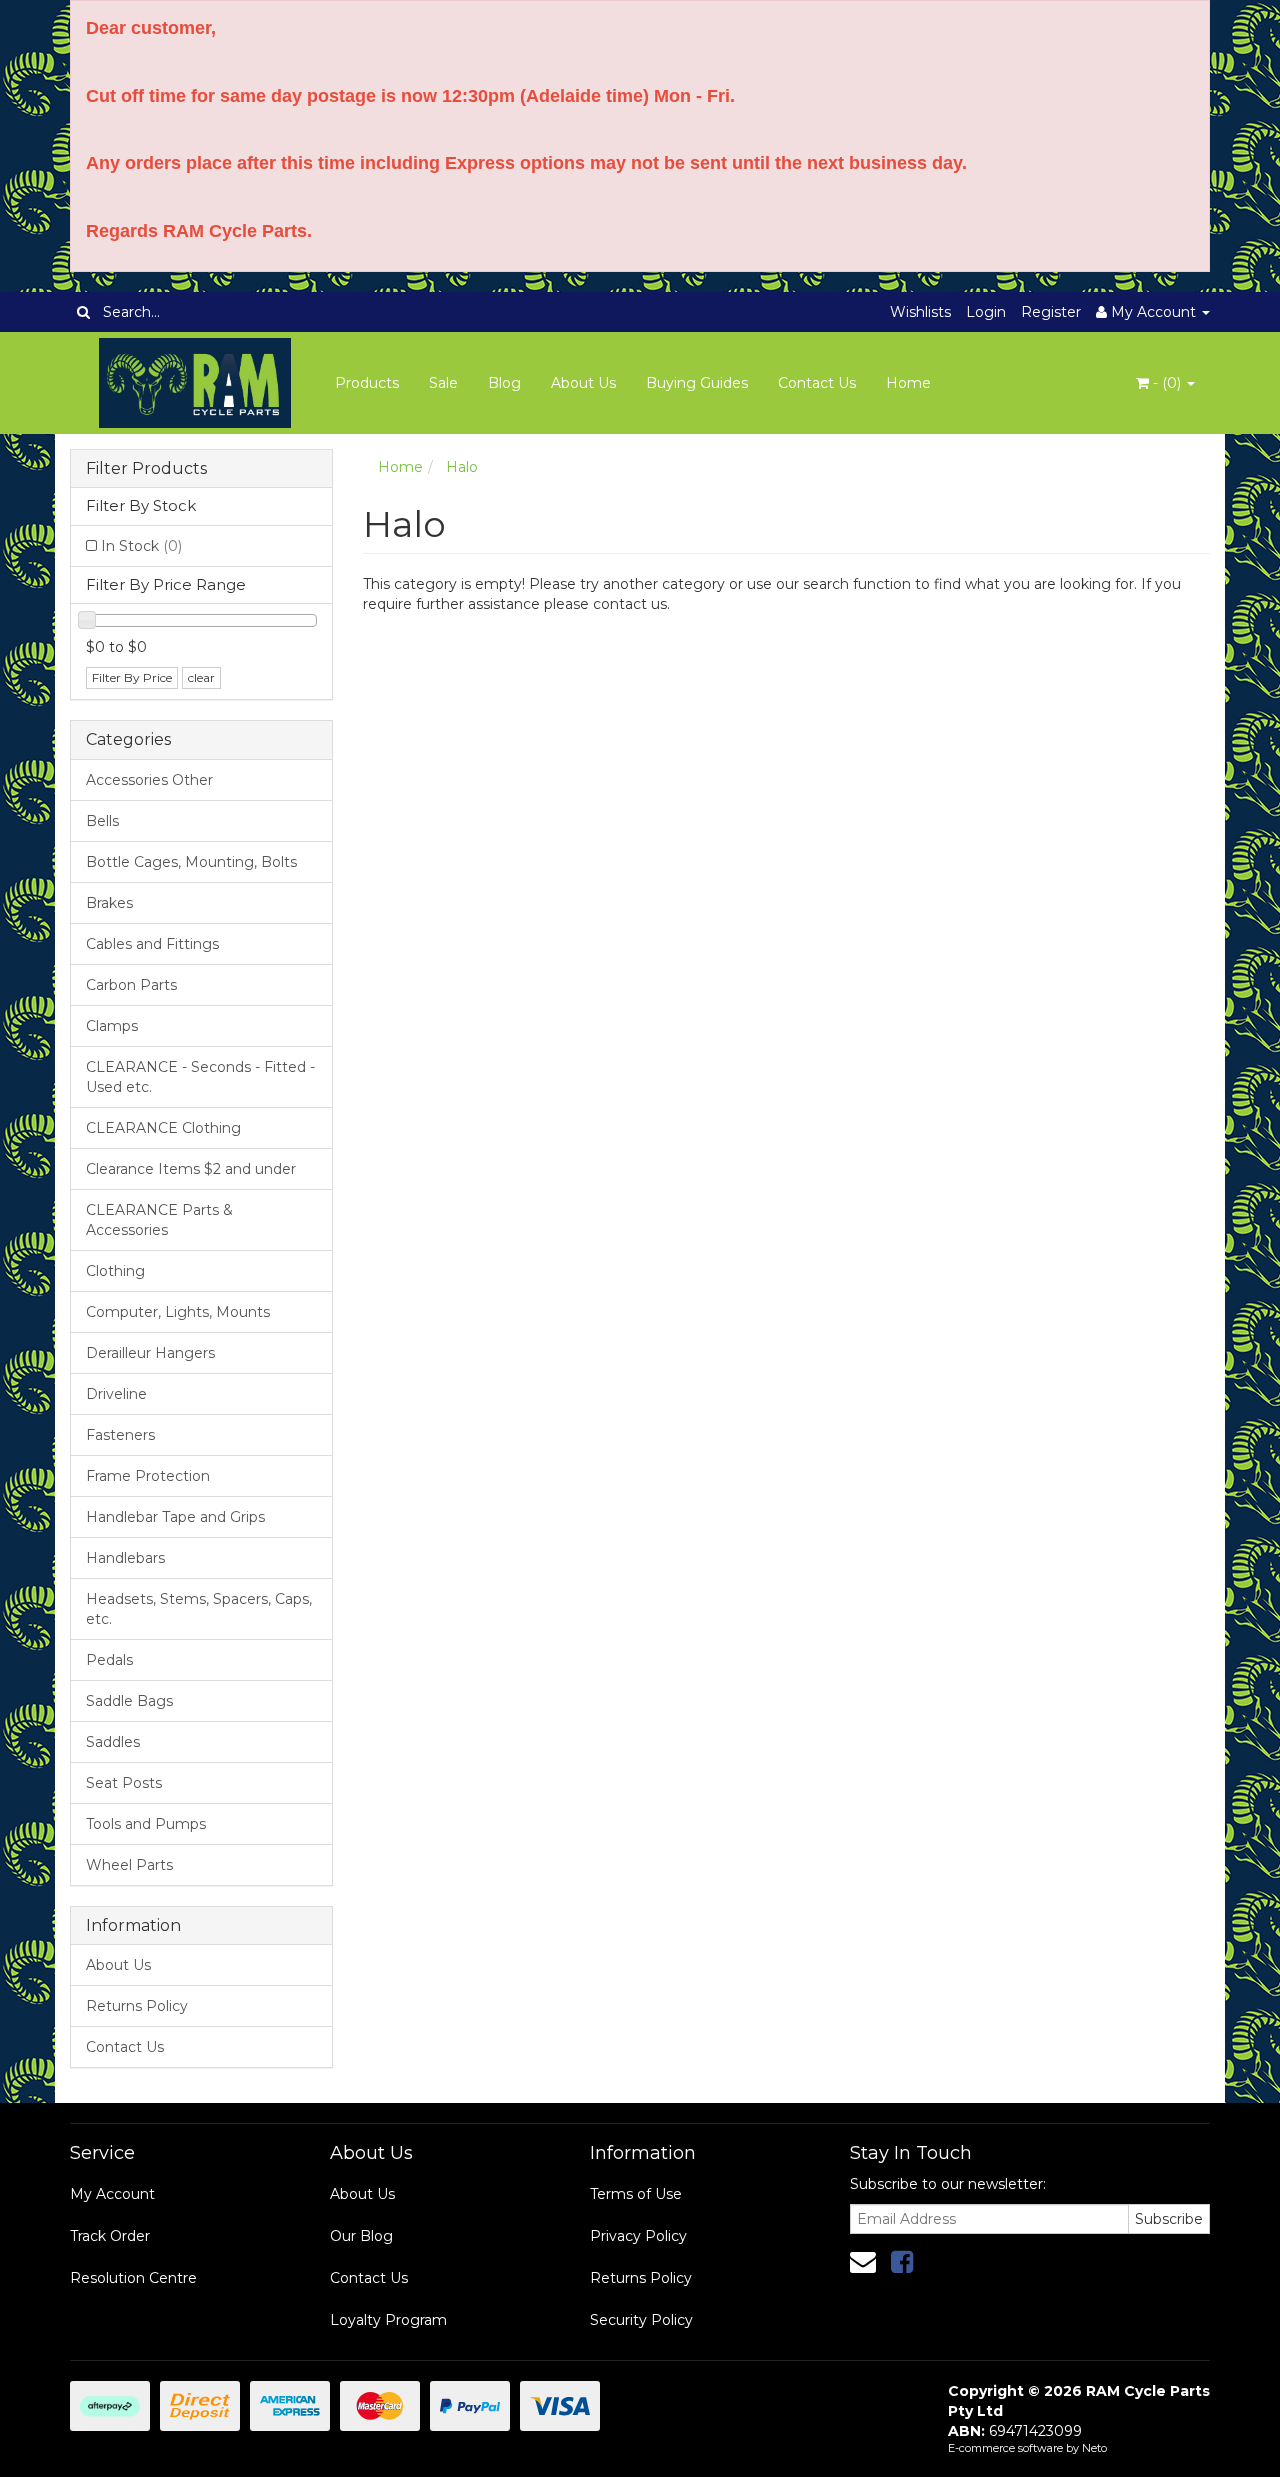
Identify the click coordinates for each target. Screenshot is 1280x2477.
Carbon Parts (131, 985)
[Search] (83, 312)
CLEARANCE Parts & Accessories (159, 1220)
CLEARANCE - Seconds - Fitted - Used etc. (200, 1077)
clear (201, 677)
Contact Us (817, 383)
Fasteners (120, 1435)
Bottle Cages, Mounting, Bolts (191, 862)
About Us (583, 383)
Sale (443, 383)
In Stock (141, 546)
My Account (112, 2194)
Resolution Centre (133, 2278)
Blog (504, 383)
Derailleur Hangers (150, 1353)
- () (1167, 383)
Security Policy (641, 2320)
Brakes (109, 903)
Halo (462, 467)
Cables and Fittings (152, 944)
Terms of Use (636, 2194)
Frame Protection (148, 1476)
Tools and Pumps (146, 1824)
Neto (1094, 2448)
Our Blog (361, 2236)
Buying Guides (697, 383)
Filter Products (146, 469)
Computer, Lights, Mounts (178, 1312)
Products (367, 383)
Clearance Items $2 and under (191, 1169)
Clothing (115, 1271)
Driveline (116, 1394)
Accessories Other (149, 780)
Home (908, 383)
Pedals (109, 1660)
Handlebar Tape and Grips (175, 1517)
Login (986, 312)
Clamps (112, 1026)
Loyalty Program (388, 2320)
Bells (102, 821)
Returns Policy (137, 2006)
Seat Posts (124, 1783)
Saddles (113, 1742)
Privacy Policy (638, 2236)
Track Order (110, 2236)
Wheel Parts (129, 1865)
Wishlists (920, 312)
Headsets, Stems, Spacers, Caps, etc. (199, 1609)
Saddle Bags (129, 1701)
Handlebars (125, 1558)
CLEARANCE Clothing (163, 1128)
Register (1051, 312)
